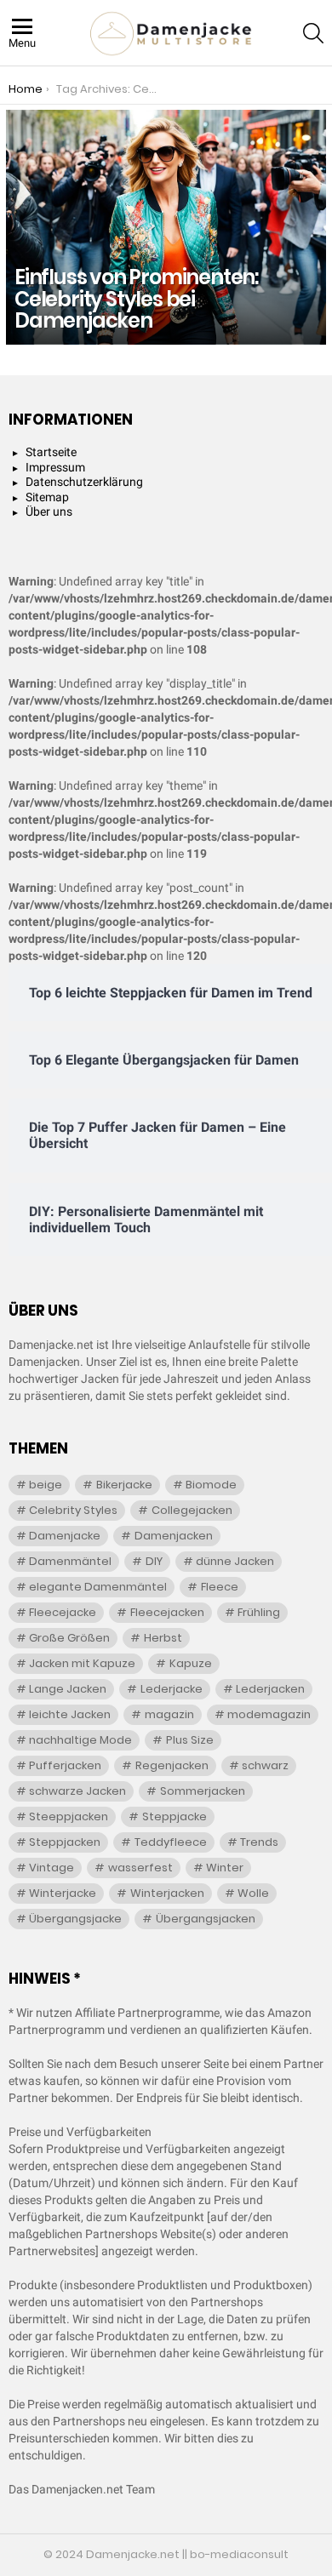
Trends (259, 1842)
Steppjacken (65, 1842)
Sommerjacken (203, 1791)
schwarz (265, 1765)
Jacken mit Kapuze (82, 1663)
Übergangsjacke (75, 1919)
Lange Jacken (68, 1689)
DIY (154, 1561)
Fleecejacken (167, 1612)
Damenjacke (65, 1536)
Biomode (211, 1485)
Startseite (51, 452)
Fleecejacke (63, 1612)
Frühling (259, 1612)
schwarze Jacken (77, 1791)
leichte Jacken (70, 1714)
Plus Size (190, 1740)
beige (46, 1485)
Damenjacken (174, 1536)
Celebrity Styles (73, 1510)
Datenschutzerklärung (84, 482)
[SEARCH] (313, 33)
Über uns (49, 511)
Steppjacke (175, 1816)
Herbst (163, 1638)
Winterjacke (63, 1893)
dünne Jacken (235, 1561)
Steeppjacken (69, 1816)
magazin (169, 1714)
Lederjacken (270, 1689)
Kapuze (191, 1663)
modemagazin (269, 1714)
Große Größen (69, 1638)
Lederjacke (172, 1689)
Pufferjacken (65, 1765)
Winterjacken (167, 1893)
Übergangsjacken (206, 1919)
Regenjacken (172, 1765)
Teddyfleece (171, 1842)
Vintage (52, 1868)
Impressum (55, 467)
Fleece (220, 1587)
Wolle (253, 1893)
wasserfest (140, 1868)
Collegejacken (192, 1510)
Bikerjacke (124, 1485)
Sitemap (47, 497)
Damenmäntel (70, 1561)
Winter (225, 1868)
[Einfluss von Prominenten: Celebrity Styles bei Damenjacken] (166, 227)
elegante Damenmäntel (98, 1587)
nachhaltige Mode (80, 1740)
